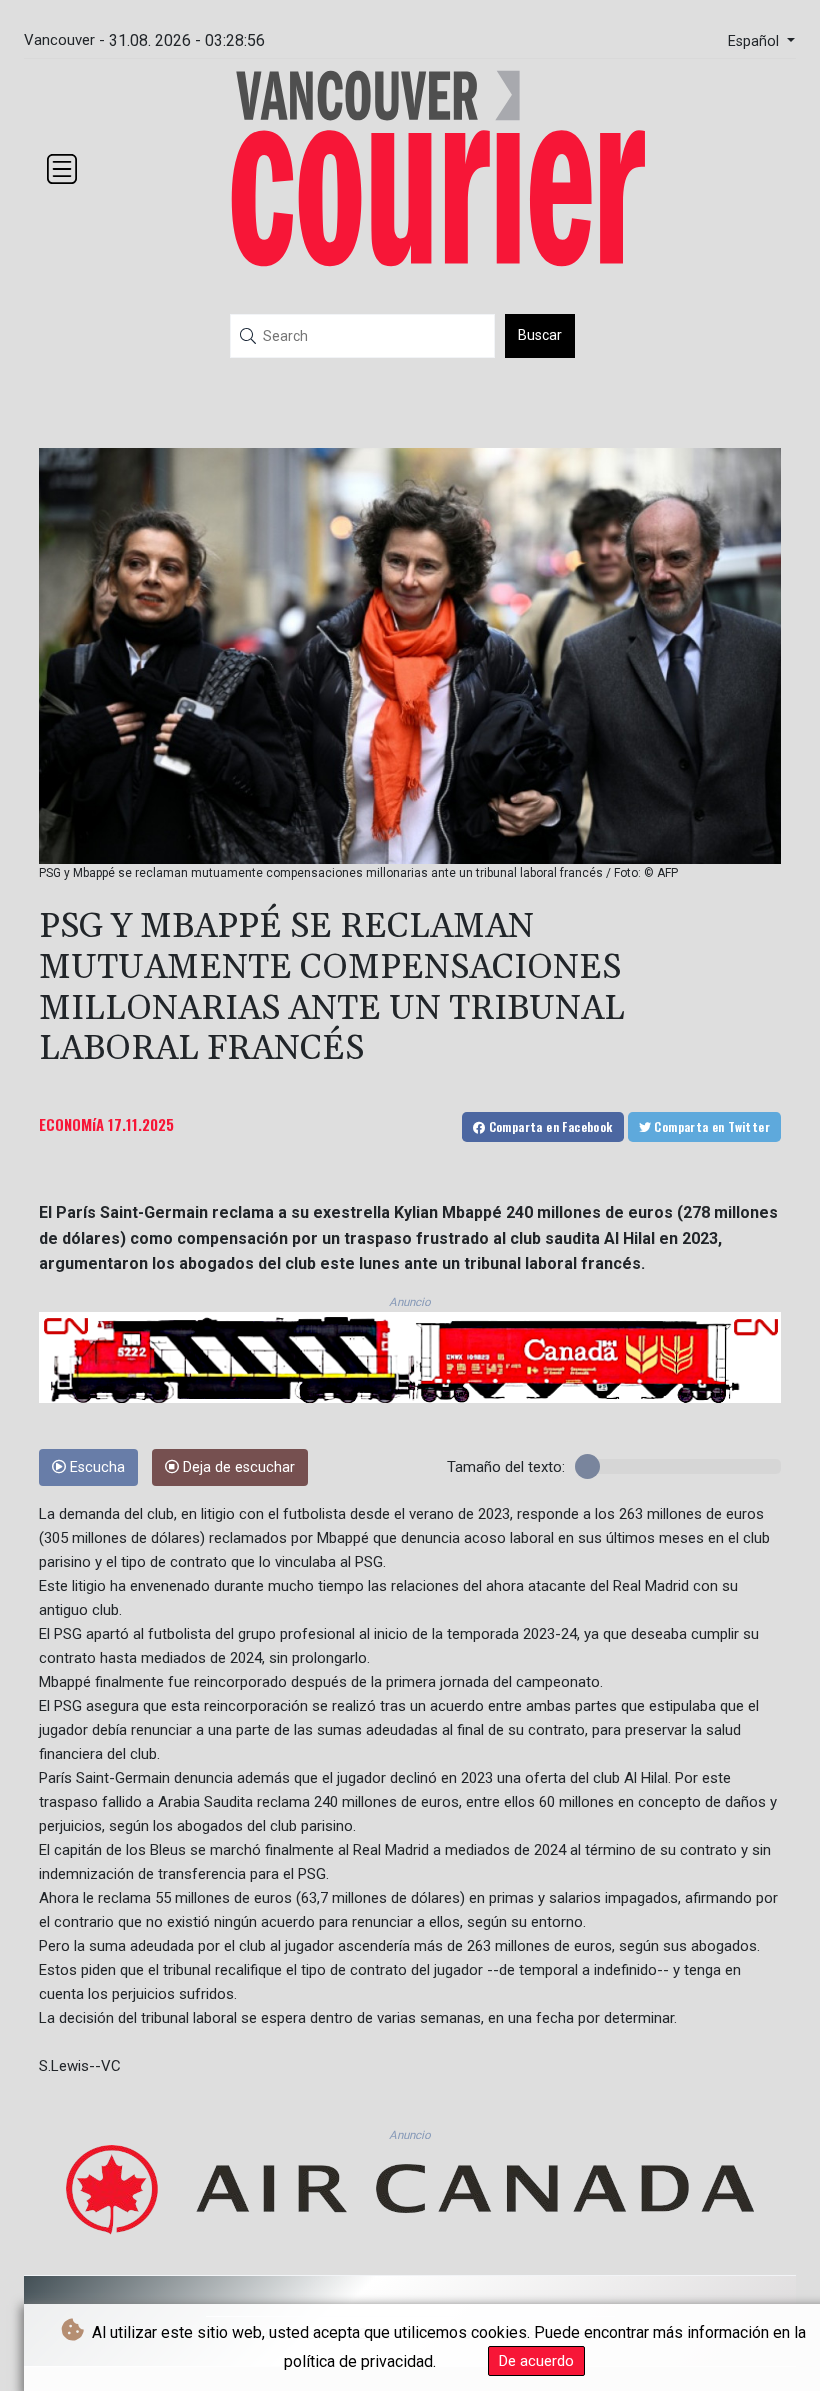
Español (755, 41)
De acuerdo (536, 2361)
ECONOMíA (71, 1124)
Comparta (548, 1126)
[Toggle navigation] (62, 169)
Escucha (95, 1467)
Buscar (540, 335)
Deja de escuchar (237, 1467)
